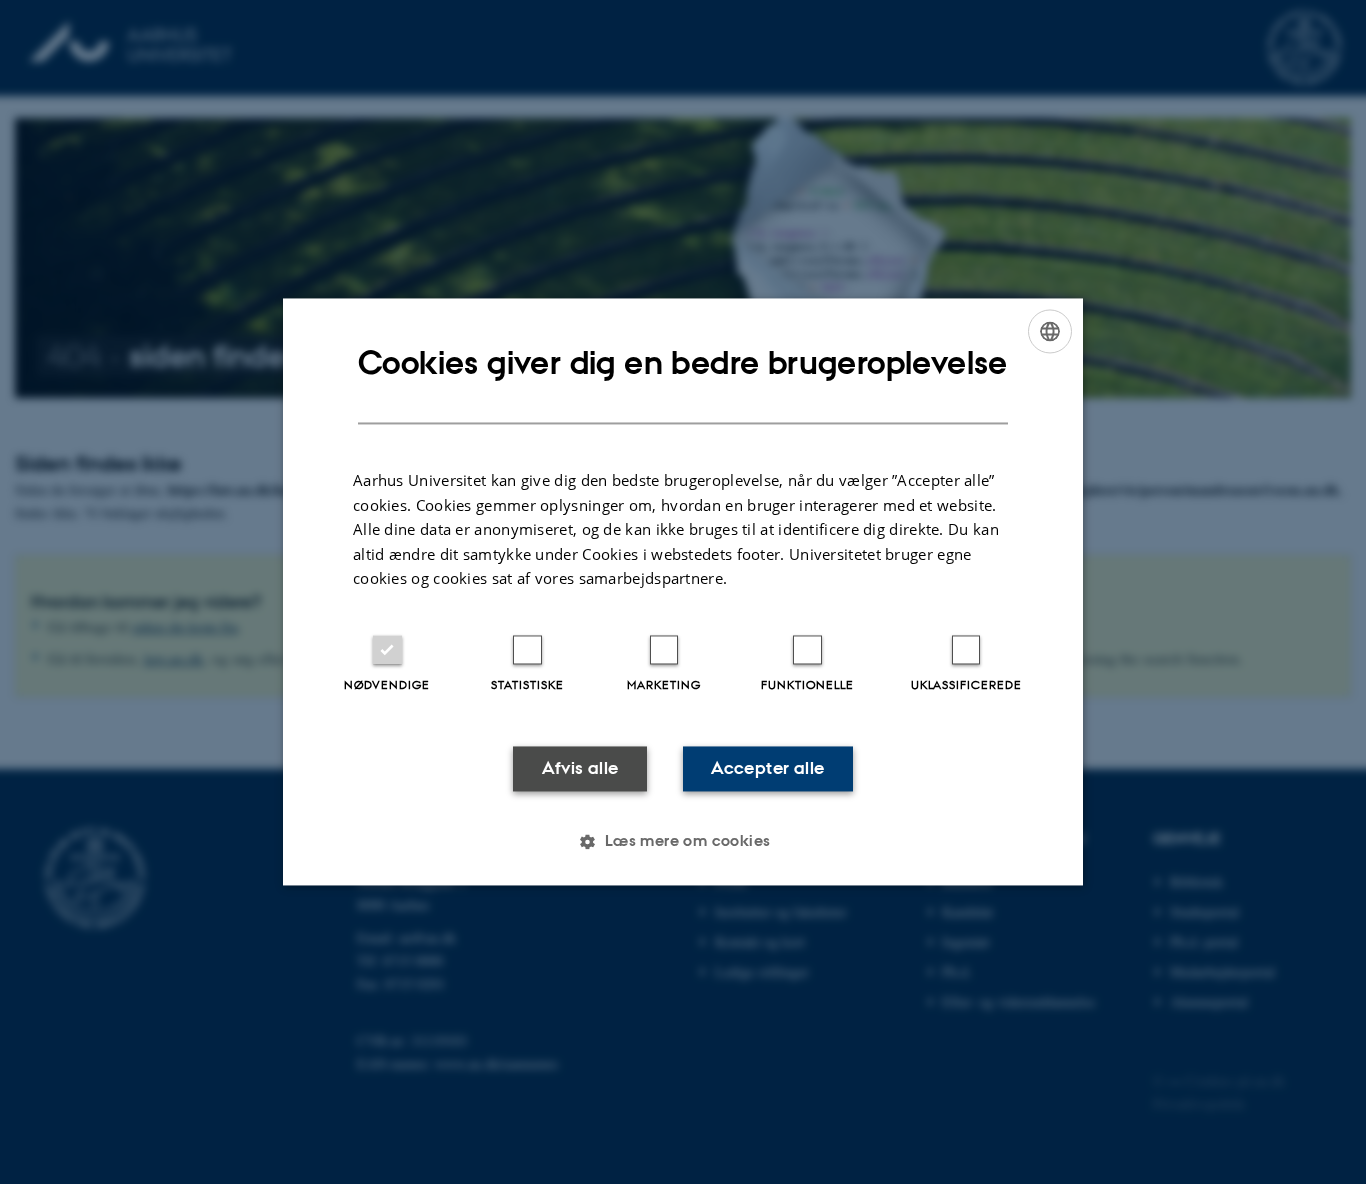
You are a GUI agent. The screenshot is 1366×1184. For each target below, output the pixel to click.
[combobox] (1050, 331)
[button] (682, 842)
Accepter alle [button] (767, 768)
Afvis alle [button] (580, 768)
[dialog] (683, 591)
